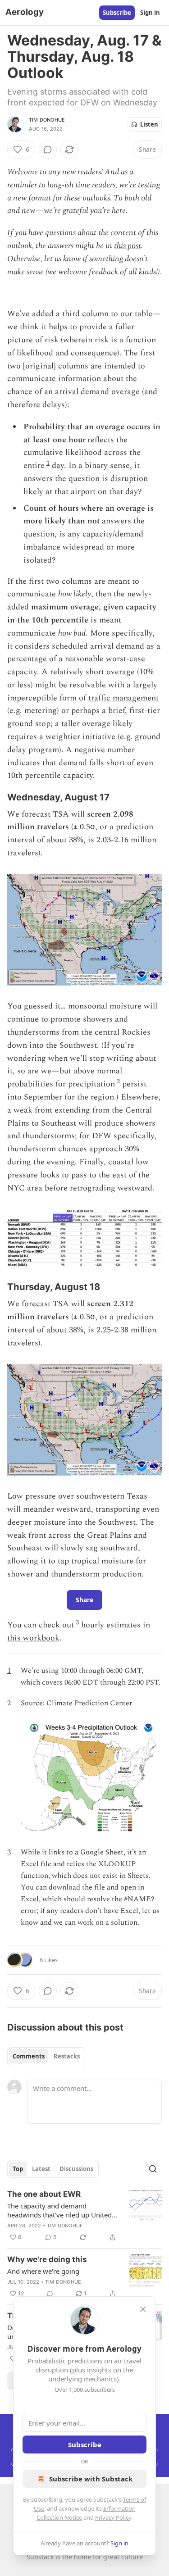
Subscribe (117, 13)
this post (128, 246)
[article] (84, 2216)
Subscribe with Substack (91, 2479)
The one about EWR (44, 2194)
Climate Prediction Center (89, 1703)
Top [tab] (18, 2169)
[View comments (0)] (48, 150)
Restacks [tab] (67, 2056)
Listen (149, 124)
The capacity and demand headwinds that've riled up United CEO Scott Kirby (59, 2210)
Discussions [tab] (76, 2169)
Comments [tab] (29, 2056)
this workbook (33, 1638)
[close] (143, 2309)
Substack (40, 2557)
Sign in (150, 13)
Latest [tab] (41, 2169)
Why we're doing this (47, 2259)
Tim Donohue (47, 120)
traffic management (123, 698)
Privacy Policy (113, 2517)
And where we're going (43, 2271)
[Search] (153, 2169)
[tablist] (46, 2056)
